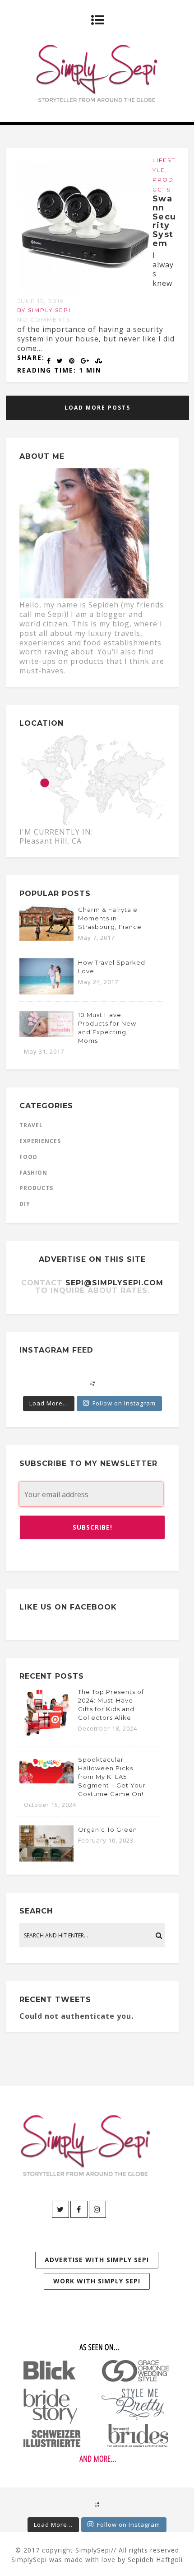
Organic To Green (108, 1829)
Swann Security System (164, 221)
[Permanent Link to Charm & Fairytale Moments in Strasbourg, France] (46, 938)
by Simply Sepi (44, 310)
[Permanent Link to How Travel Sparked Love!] (46, 992)
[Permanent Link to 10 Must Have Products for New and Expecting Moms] (46, 1034)
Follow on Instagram (124, 1403)
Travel (31, 1125)
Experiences (40, 1141)
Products (36, 1188)
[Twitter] (60, 2209)
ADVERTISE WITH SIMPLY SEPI (97, 2260)
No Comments (44, 320)
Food (28, 1157)
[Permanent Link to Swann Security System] (85, 292)
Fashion (33, 1173)
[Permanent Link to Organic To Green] (46, 1859)
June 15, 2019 (41, 301)
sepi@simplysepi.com (114, 1283)
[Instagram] (97, 2209)
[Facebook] (79, 2209)
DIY (25, 1204)
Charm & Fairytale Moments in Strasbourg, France (110, 918)
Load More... (49, 1403)
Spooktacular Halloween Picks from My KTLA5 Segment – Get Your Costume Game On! (112, 1777)
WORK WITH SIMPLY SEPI (97, 2281)
